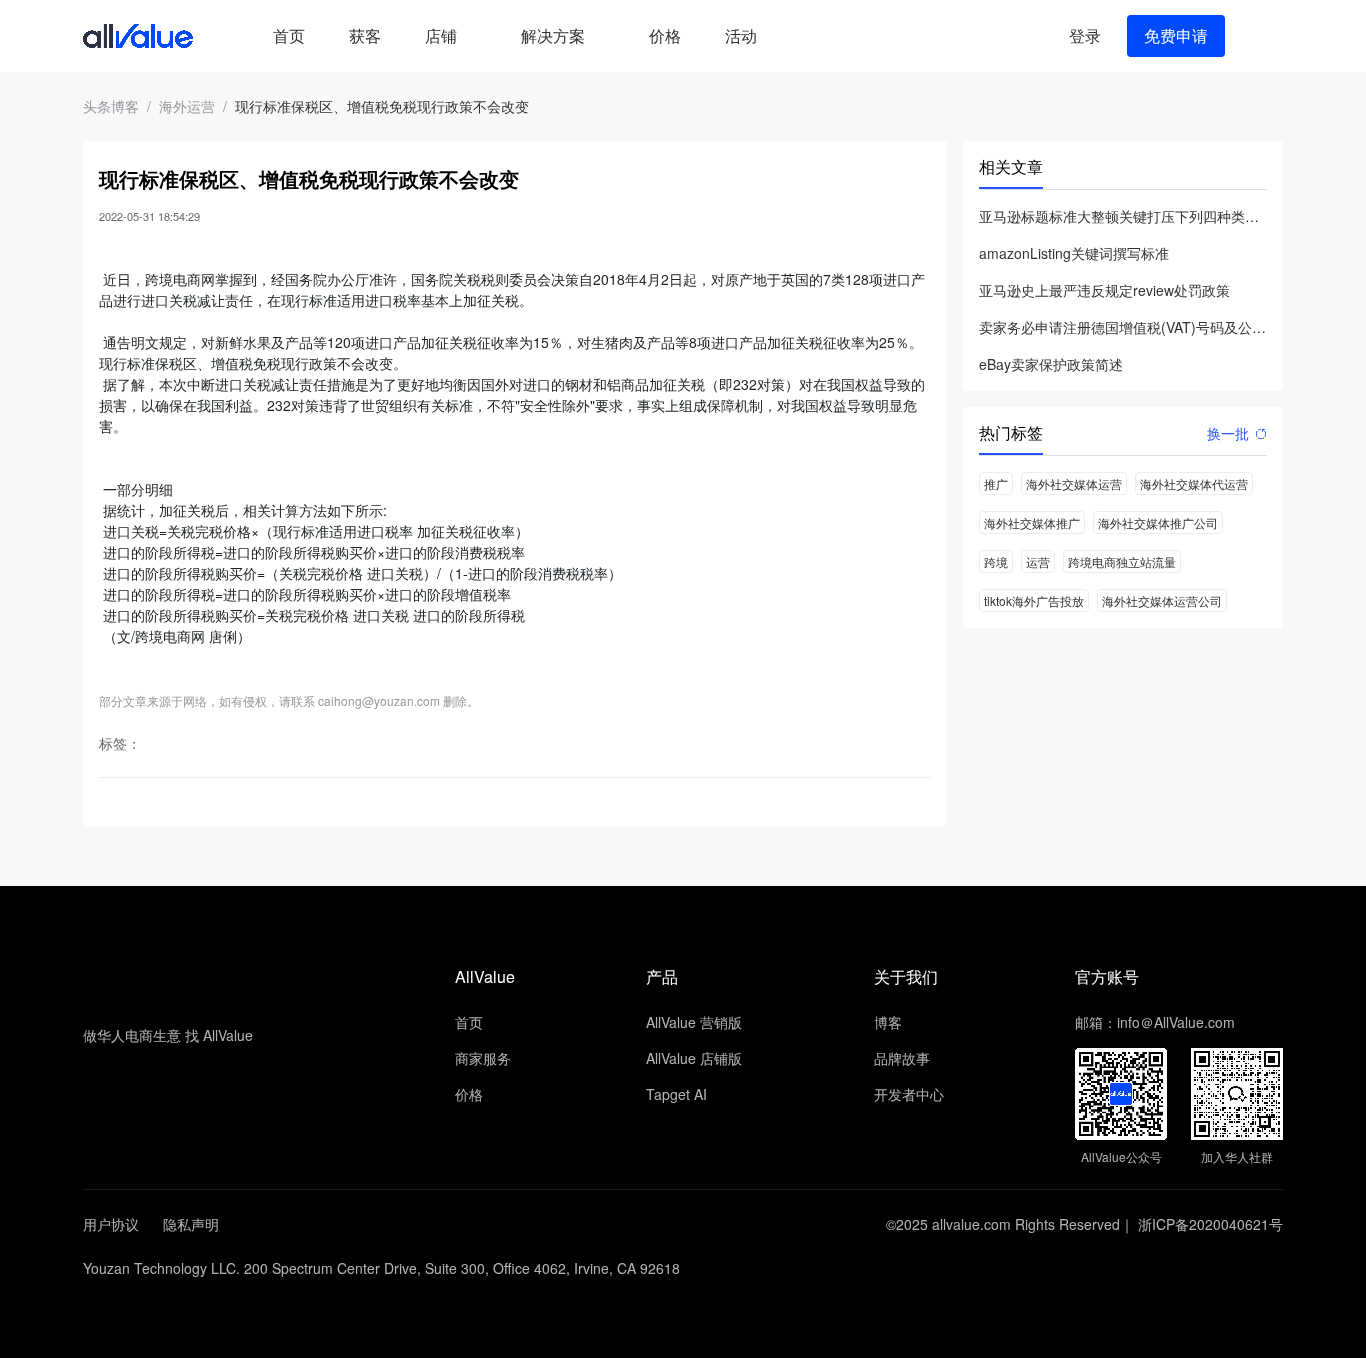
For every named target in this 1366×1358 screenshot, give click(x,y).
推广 (996, 483)
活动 (741, 35)
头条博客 (111, 106)
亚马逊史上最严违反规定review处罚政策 (1104, 290)
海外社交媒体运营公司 (1162, 600)
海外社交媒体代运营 (1194, 483)
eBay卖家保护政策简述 (1051, 364)
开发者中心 (909, 1094)
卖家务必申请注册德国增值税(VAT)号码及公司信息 (1123, 327)
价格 (665, 35)
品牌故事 (902, 1058)
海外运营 (187, 106)
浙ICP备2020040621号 (1210, 1224)
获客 (365, 35)
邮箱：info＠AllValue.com (1155, 1022)
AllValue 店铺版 (694, 1058)
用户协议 (111, 1224)
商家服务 (483, 1058)
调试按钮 (795, 36)
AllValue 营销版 (694, 1022)
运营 (1038, 561)
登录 (1085, 35)
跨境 (996, 561)
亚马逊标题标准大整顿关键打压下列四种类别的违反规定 (1123, 216)
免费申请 (1176, 35)
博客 (888, 1022)
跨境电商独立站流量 (1122, 561)
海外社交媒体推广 (1032, 522)
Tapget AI (676, 1094)
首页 (289, 35)
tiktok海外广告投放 (1034, 600)
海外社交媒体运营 (1074, 483)
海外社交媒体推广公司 (1158, 522)
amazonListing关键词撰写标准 (1074, 253)
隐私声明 (191, 1224)
